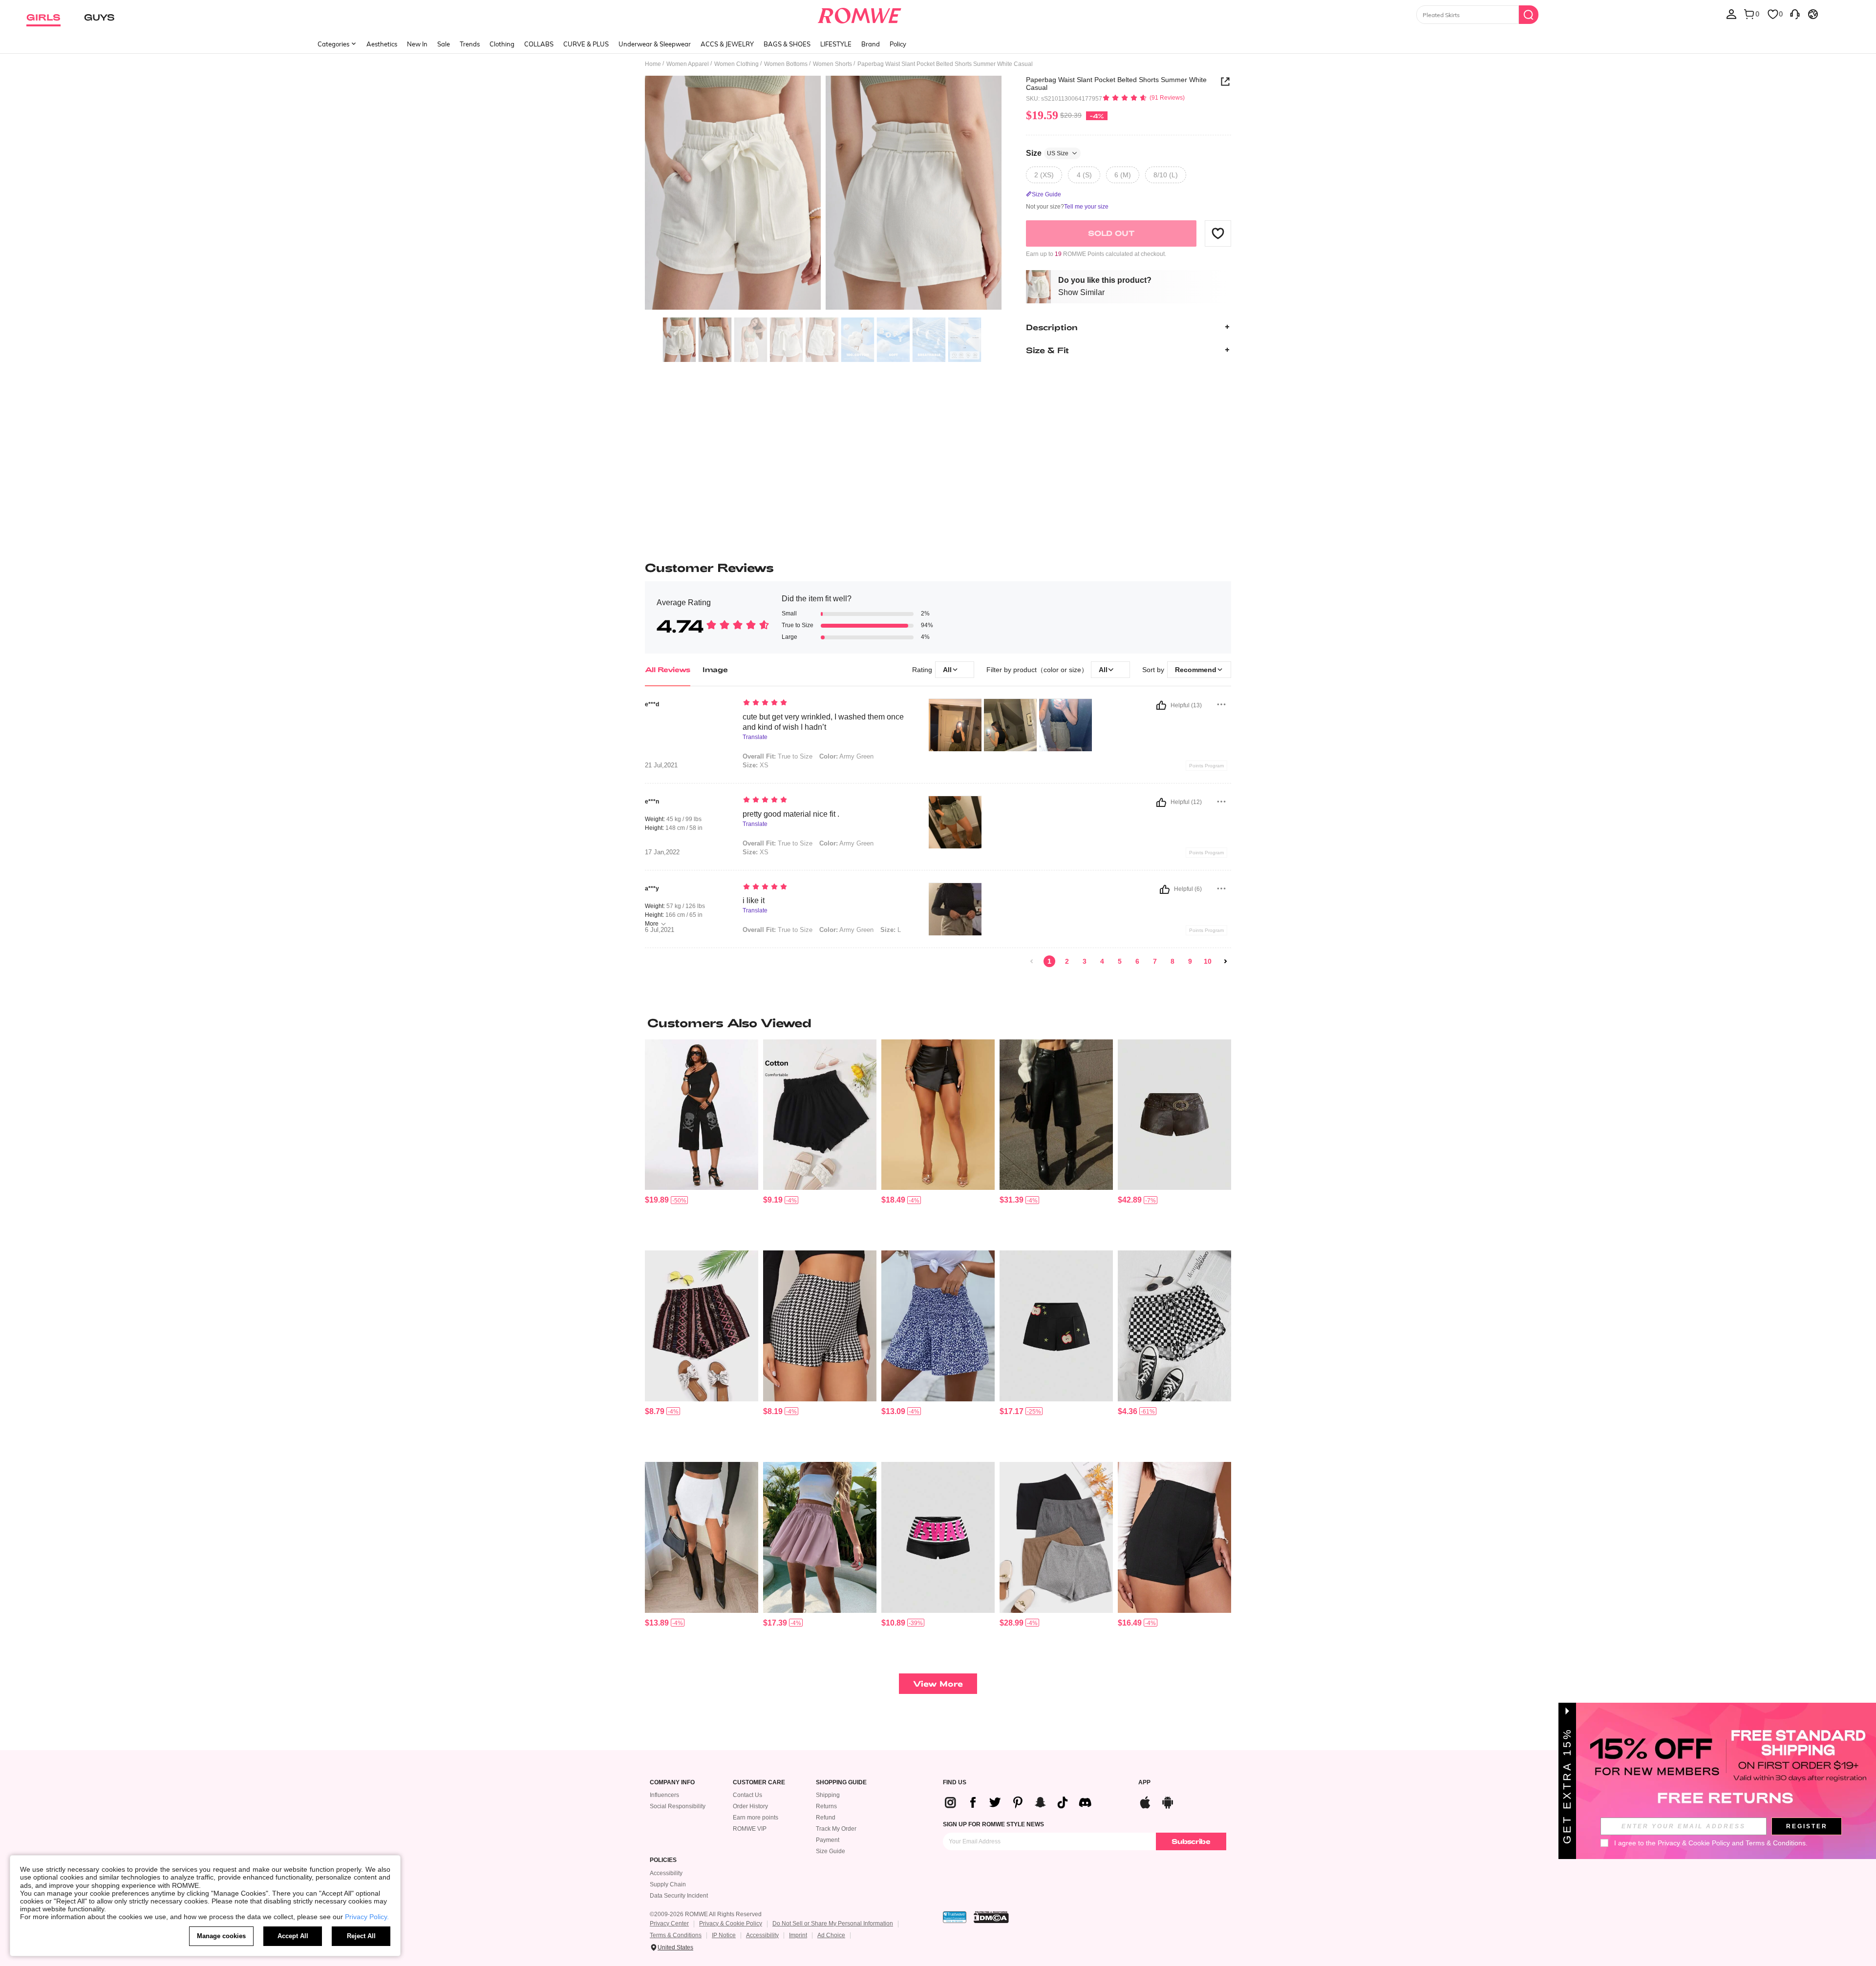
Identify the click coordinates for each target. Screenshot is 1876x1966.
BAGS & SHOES (787, 44)
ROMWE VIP (750, 1829)
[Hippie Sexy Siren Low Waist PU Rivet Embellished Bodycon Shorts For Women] (1174, 1115)
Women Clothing (736, 64)
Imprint (798, 1935)
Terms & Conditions (676, 1935)
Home (653, 64)
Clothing (502, 44)
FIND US (955, 1783)
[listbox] (1731, 14)
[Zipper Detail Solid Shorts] (1174, 1537)
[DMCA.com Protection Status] (991, 1917)
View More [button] (938, 1683)
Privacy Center (669, 1924)
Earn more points (756, 1818)
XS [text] (756, 765)
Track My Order (836, 1829)
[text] (826, 703)
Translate (755, 737)
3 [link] (1085, 961)
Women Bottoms (786, 64)
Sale (444, 44)
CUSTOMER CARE (759, 1783)
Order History (750, 1806)
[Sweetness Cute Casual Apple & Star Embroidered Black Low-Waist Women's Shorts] (1056, 1326)
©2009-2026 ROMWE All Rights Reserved (706, 1914)
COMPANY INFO (672, 1783)
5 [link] (1120, 961)
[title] (938, 1023)
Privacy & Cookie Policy (731, 1924)
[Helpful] (1161, 705)
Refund (826, 1818)
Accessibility (666, 1873)
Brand (871, 44)
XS (756, 852)
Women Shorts (832, 64)
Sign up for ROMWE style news (993, 1824)
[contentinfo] (657, 1200)
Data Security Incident (679, 1896)
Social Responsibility (678, 1806)
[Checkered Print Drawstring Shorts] (1174, 1326)
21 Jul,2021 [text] (661, 765)
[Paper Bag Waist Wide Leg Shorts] (820, 1537)
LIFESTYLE (836, 44)
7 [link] (1155, 961)
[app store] (1145, 1801)
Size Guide (831, 1851)
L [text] (891, 930)
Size (1047, 153)
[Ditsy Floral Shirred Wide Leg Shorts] (938, 1326)
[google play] (1168, 1801)
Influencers (664, 1795)
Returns (826, 1806)
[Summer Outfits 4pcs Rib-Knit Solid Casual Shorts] (1056, 1537)
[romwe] (860, 14)
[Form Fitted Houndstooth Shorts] (820, 1326)
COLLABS (539, 44)
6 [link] (1137, 961)
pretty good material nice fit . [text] (791, 814)
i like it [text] (754, 900)
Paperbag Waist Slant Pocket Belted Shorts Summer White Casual (1116, 84)
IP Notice (724, 1935)
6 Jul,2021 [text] (660, 930)
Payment (828, 1840)
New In (417, 44)
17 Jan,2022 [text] (662, 852)
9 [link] (1190, 961)
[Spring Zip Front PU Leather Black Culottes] (938, 1115)
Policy (898, 44)
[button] (1218, 233)
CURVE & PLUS (586, 44)
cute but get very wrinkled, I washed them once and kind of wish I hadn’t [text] (823, 722)
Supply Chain (668, 1884)
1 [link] (1049, 961)
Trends (470, 44)
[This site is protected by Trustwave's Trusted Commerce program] (955, 1917)
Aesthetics (382, 44)
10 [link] (1208, 961)
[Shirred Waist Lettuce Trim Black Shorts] (820, 1115)
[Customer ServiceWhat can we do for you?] (1795, 14)
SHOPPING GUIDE (841, 1783)
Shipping (828, 1795)
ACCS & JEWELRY (727, 44)
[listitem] (702, 1141)
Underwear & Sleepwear (655, 44)
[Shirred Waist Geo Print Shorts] (702, 1326)
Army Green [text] (846, 756)
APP (1144, 1783)
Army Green (846, 843)
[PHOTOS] (823, 194)
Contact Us (747, 1795)
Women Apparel (688, 64)
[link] (1032, 961)
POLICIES (663, 1860)
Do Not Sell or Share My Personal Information (833, 1924)
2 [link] (1067, 961)
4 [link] (1102, 961)
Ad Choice (831, 1935)
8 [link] (1172, 961)
